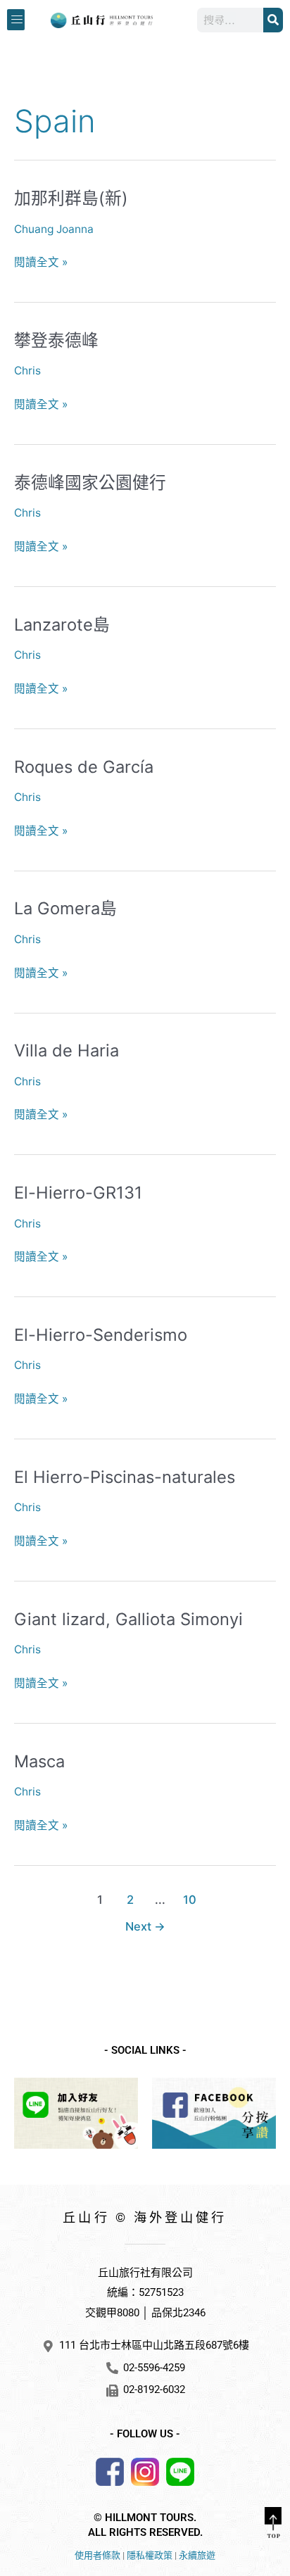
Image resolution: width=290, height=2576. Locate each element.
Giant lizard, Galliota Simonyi (128, 1619)
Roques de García (84, 767)
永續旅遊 (197, 2555)
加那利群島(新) (71, 198)
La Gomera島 (65, 908)
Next (145, 1926)
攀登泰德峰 (56, 340)
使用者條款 (97, 2555)
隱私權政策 (150, 2555)
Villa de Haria (67, 1050)
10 (190, 1900)
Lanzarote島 (62, 625)
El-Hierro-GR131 (78, 1193)
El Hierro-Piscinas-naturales (125, 1477)
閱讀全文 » (41, 263)
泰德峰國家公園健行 (90, 482)
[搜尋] (273, 20)
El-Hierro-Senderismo (101, 1335)
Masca (39, 1761)
